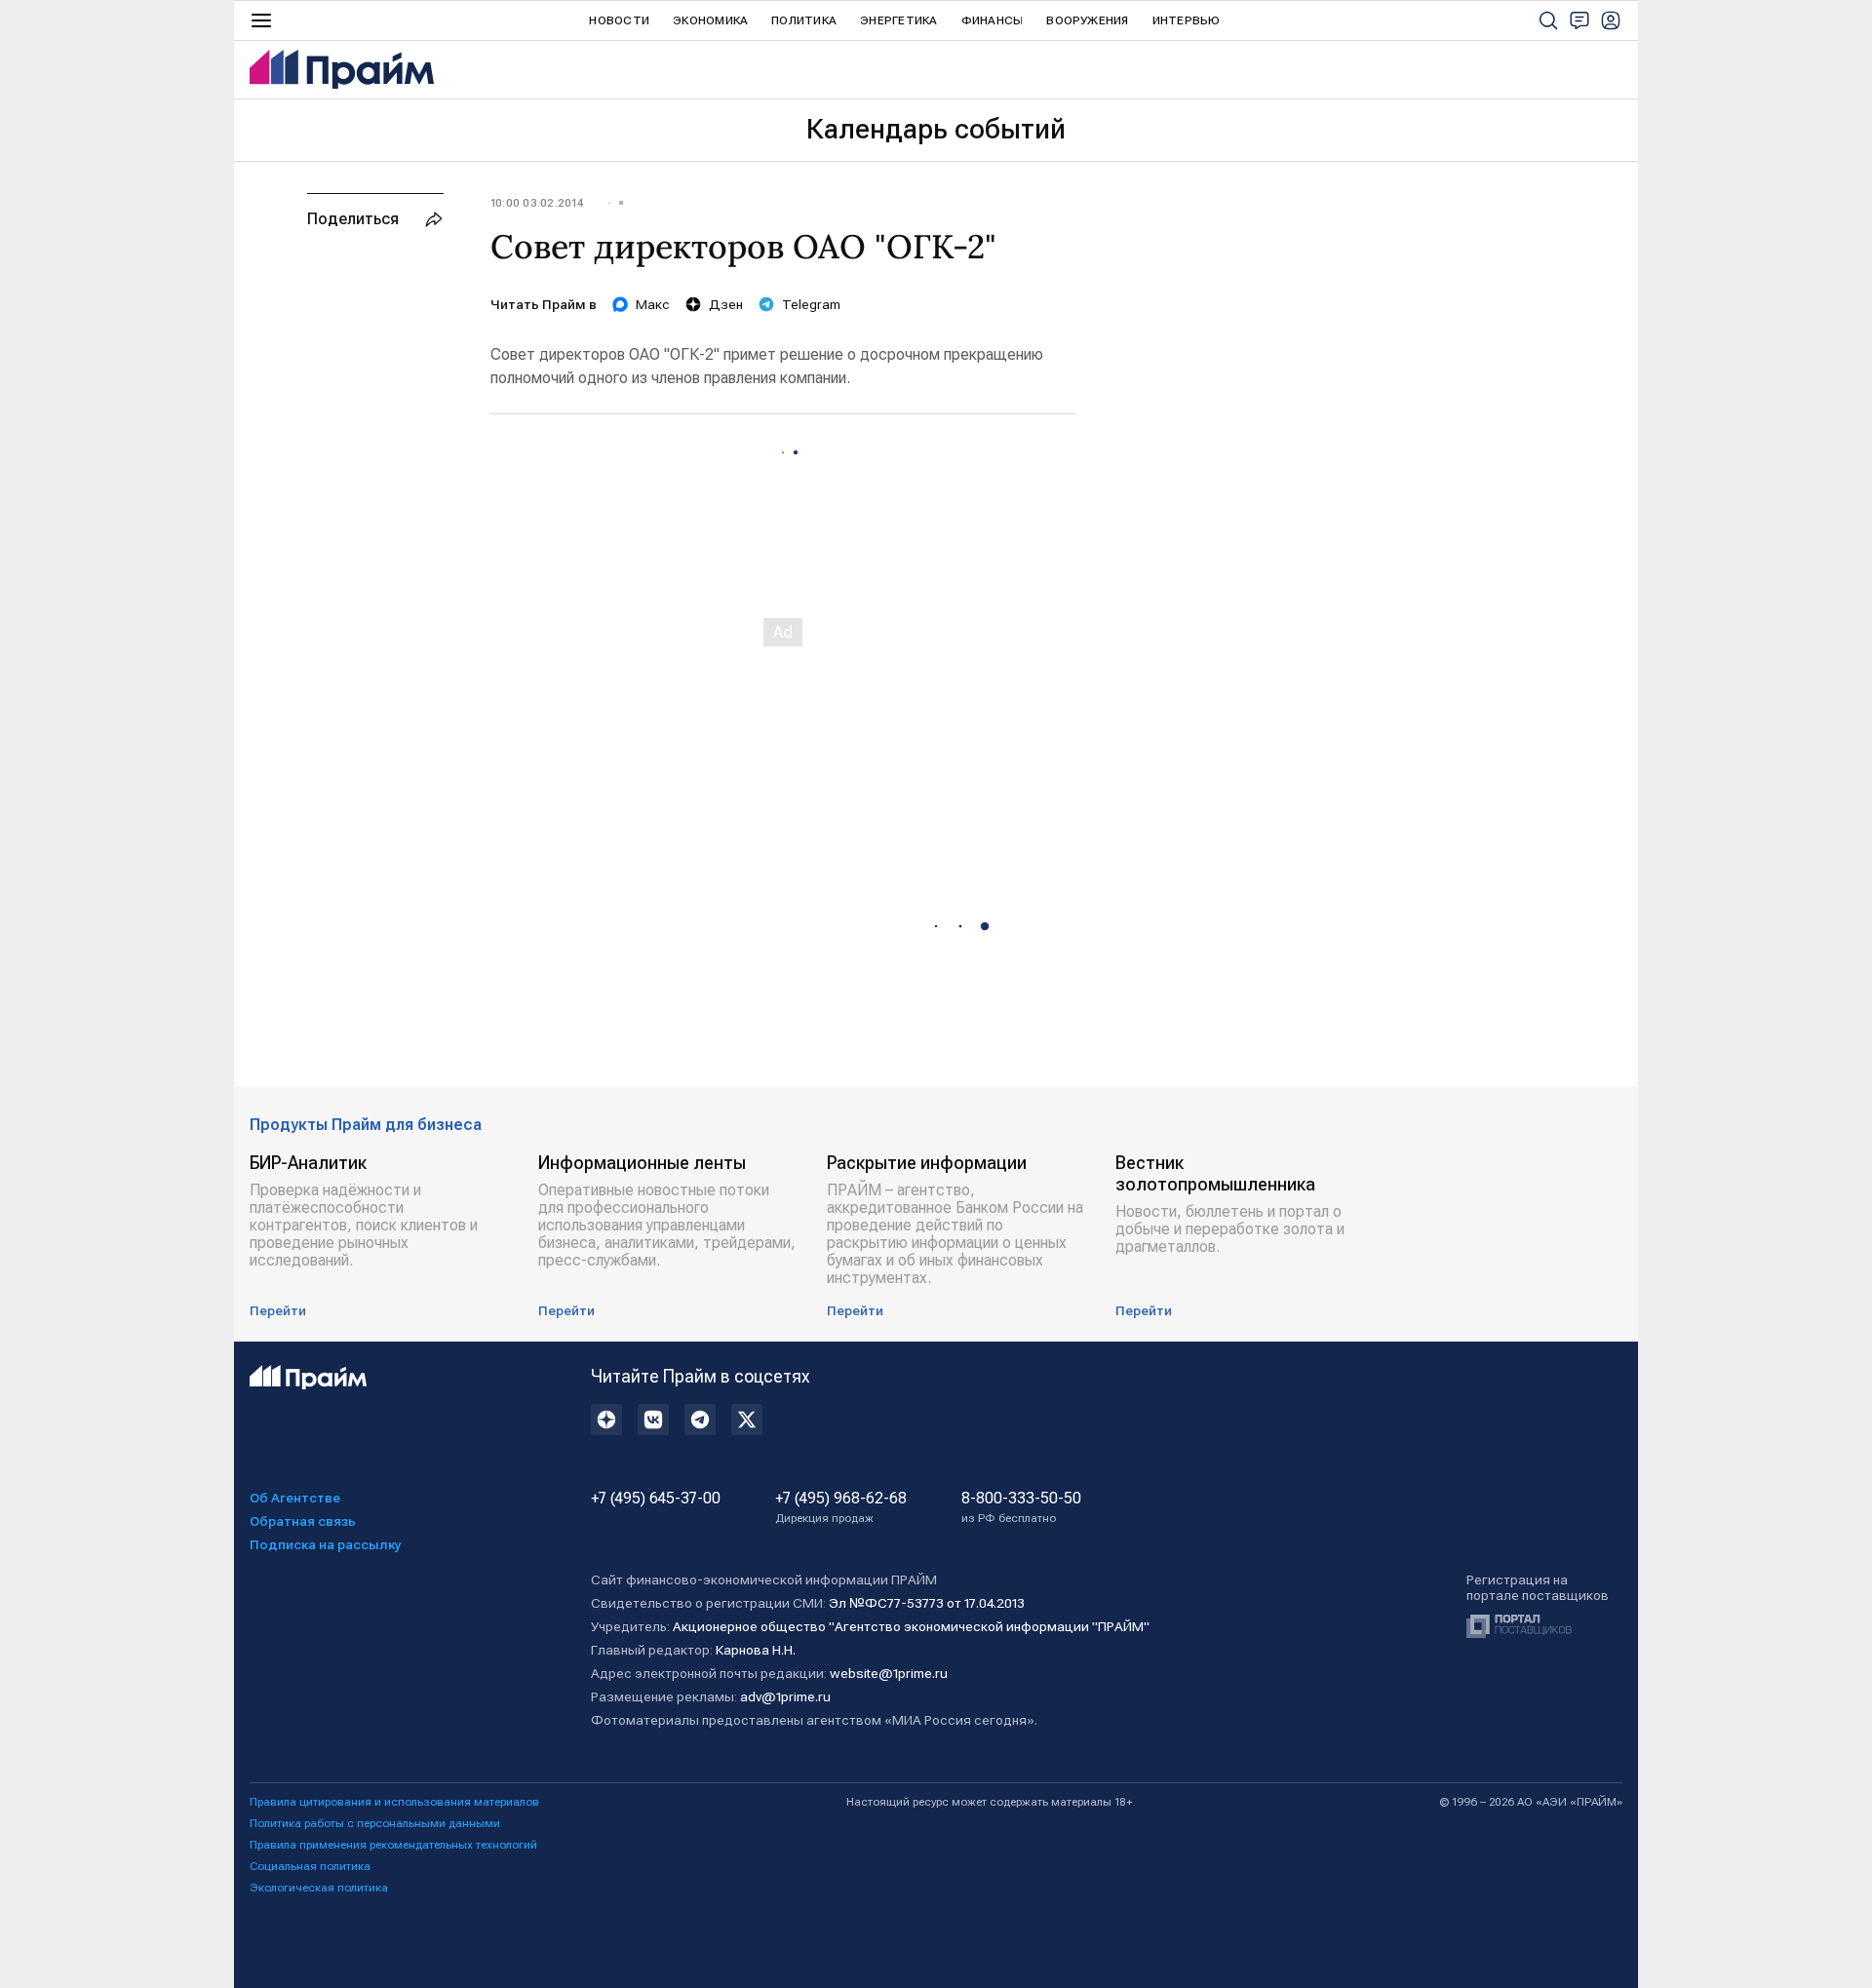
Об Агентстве (295, 1498)
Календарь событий (936, 129)
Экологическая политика (319, 1888)
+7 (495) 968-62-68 (841, 1507)
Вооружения (1087, 20)
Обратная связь (303, 1521)
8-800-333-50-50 (1021, 1507)
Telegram (811, 304)
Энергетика (898, 20)
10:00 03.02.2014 (537, 203)
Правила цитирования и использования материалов (394, 1802)
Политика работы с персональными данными (375, 1823)
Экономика (710, 20)
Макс (653, 304)
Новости (619, 20)
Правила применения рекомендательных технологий (393, 1845)
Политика (804, 20)
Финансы (993, 20)
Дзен (726, 304)
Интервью (1187, 20)
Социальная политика (310, 1866)
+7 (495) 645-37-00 (656, 1499)
